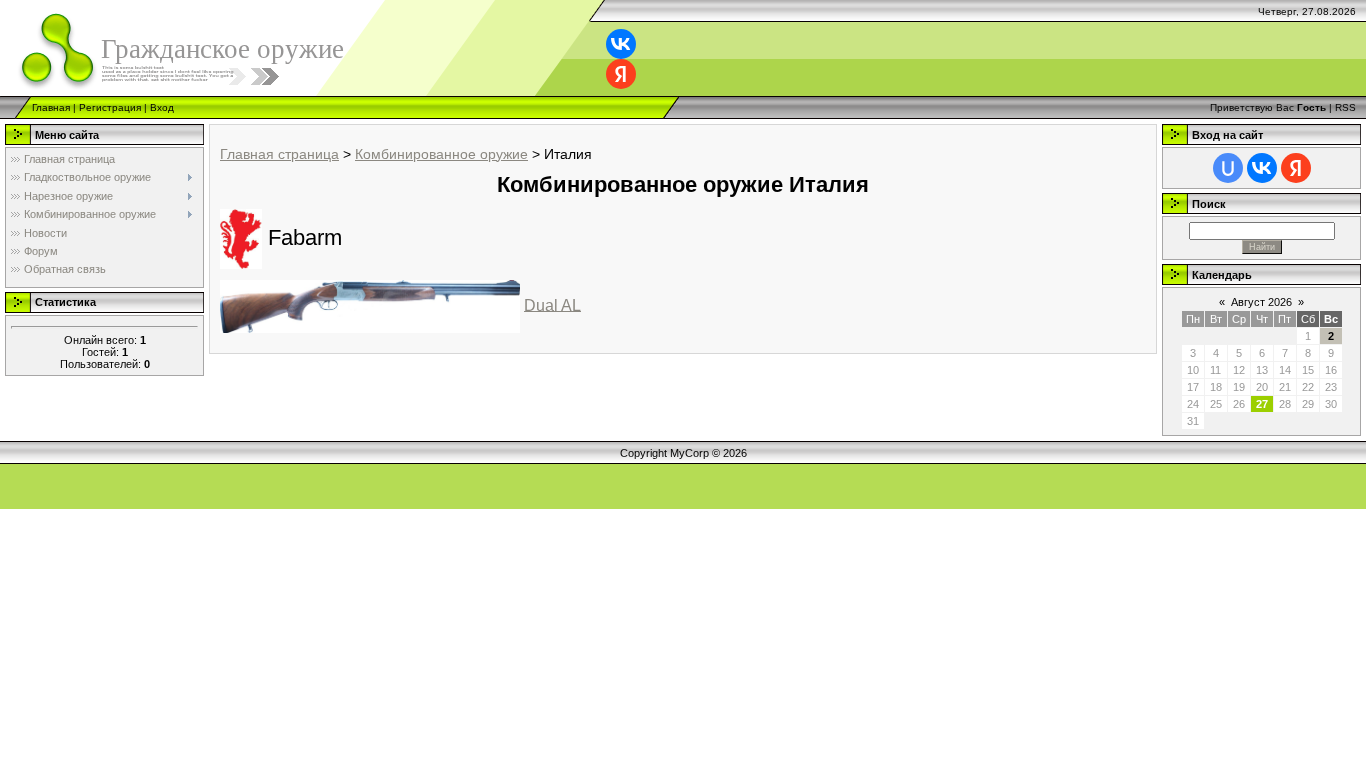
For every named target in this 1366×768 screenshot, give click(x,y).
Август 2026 (1261, 302)
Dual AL (552, 304)
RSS (1345, 107)
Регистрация (110, 107)
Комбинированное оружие (441, 154)
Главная (51, 107)
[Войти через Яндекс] (621, 74)
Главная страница (279, 154)
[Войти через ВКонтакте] (621, 44)
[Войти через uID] (1228, 168)
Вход (162, 107)
